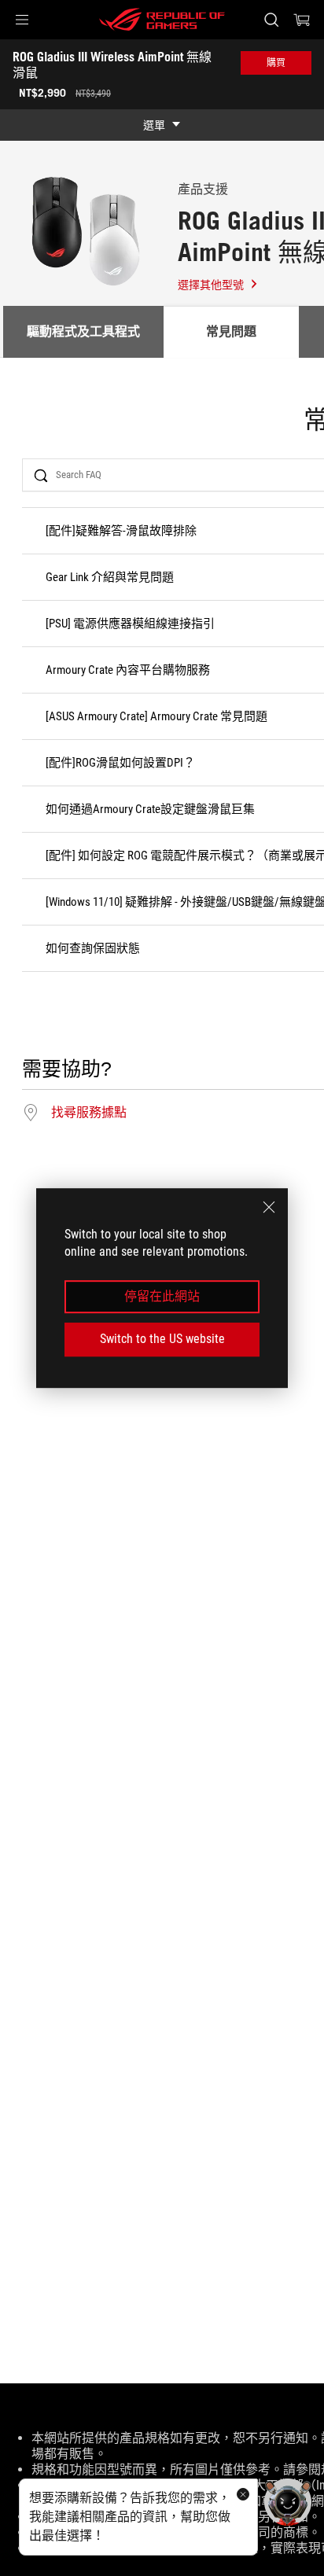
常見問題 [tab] (231, 331)
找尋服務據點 (89, 1113)
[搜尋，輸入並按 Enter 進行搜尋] (271, 20)
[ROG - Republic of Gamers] (162, 20)
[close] (269, 1207)
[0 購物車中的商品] (302, 20)
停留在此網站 (162, 1296)
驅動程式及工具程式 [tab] (83, 331)
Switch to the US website (162, 1339)
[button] (22, 20)
